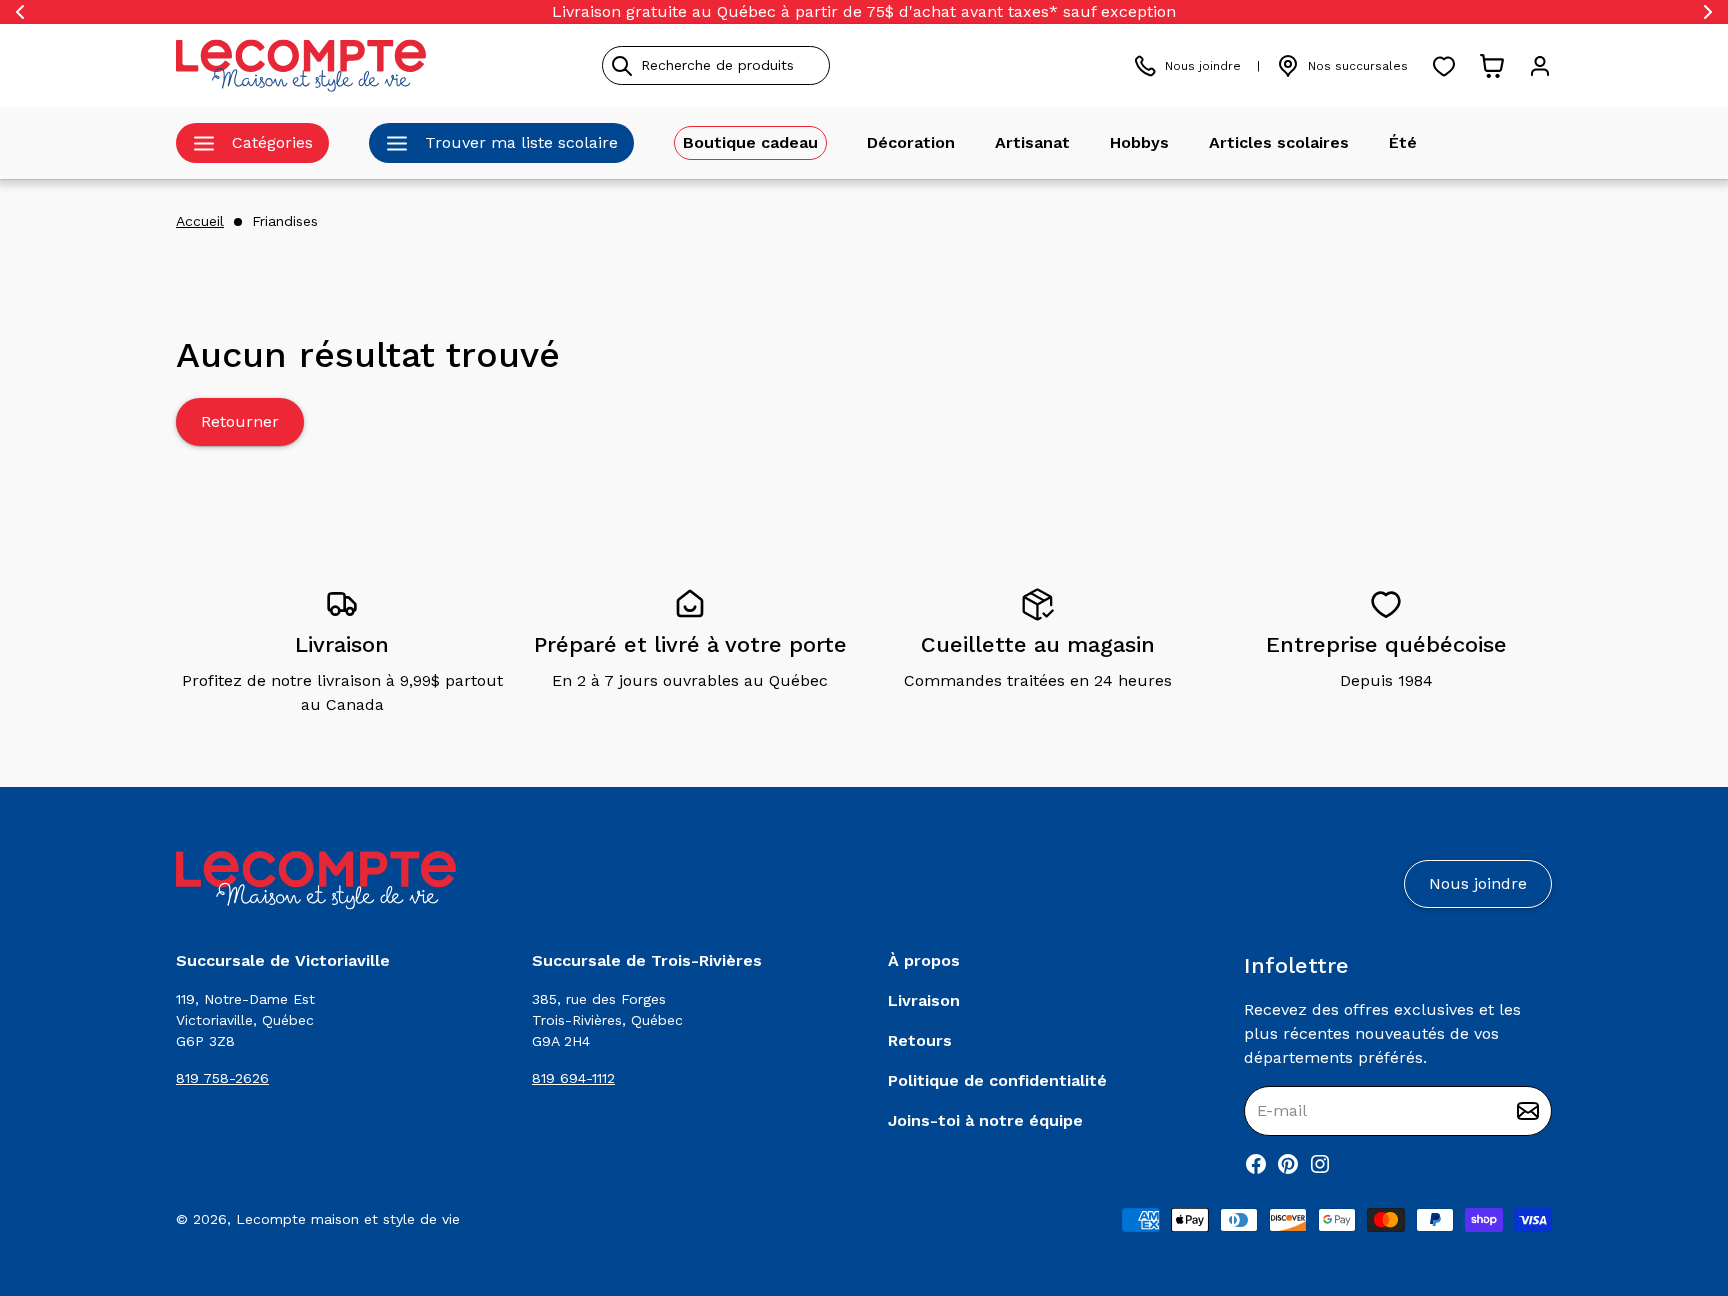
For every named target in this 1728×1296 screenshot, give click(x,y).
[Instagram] (1320, 1164)
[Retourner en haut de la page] (1678, 1176)
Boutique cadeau (750, 142)
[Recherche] (622, 66)
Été (1403, 142)
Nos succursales (1358, 66)
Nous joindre (1203, 66)
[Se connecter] (1540, 66)
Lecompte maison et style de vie (348, 1219)
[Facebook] (1256, 1164)
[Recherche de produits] (807, 65)
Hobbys (1139, 142)
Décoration (911, 142)
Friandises (285, 221)
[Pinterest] (1288, 1164)
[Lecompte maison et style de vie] (301, 65)
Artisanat (1032, 142)
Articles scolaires (1279, 142)
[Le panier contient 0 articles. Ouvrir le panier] (1492, 66)
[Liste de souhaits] (1444, 66)
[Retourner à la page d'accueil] (316, 880)
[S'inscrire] (1528, 1111)
